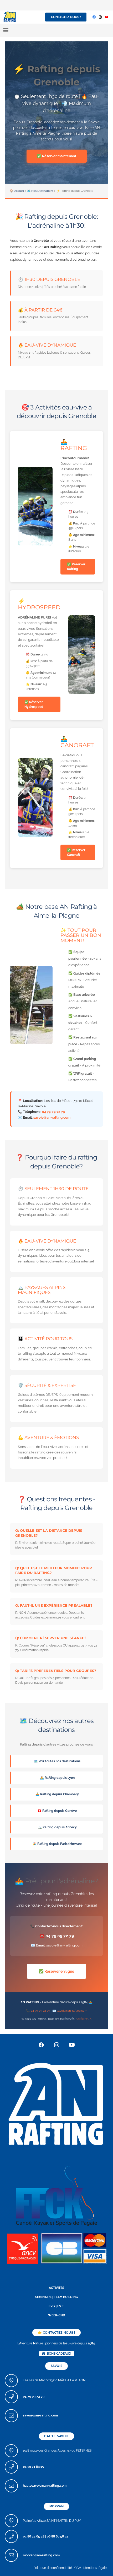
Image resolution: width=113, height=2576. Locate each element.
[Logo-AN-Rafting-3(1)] (10, 17)
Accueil (19, 191)
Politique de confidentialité (53, 2568)
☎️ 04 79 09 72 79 (57, 1936)
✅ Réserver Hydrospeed (34, 704)
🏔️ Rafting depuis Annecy (57, 1827)
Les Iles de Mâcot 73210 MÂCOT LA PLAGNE (55, 2380)
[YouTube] (107, 17)
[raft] (56, 2248)
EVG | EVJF (56, 2306)
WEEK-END (57, 2315)
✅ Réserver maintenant (57, 156)
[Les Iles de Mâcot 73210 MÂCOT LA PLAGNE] (14, 2381)
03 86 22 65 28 (34, 2536)
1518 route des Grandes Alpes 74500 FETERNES (57, 2451)
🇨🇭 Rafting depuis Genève (57, 1811)
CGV (78, 2568)
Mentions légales (96, 2568)
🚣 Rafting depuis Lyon (57, 1778)
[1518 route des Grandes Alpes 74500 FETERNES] (14, 2451)
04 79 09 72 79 (53, 1112)
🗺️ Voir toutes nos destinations (57, 1761)
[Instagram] (100, 17)
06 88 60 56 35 (58, 2536)
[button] (6, 30)
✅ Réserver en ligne (56, 1971)
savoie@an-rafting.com (52, 1117)
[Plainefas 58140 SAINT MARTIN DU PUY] (14, 2521)
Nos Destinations (42, 191)
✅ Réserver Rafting (76, 567)
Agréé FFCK (84, 2019)
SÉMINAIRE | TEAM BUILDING (57, 2297)
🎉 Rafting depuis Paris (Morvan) (57, 1844)
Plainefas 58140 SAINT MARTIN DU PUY (52, 2521)
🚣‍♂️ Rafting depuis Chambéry (57, 1794)
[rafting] (56, 2103)
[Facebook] (94, 17)
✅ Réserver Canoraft (76, 852)
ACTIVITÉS (56, 2288)
